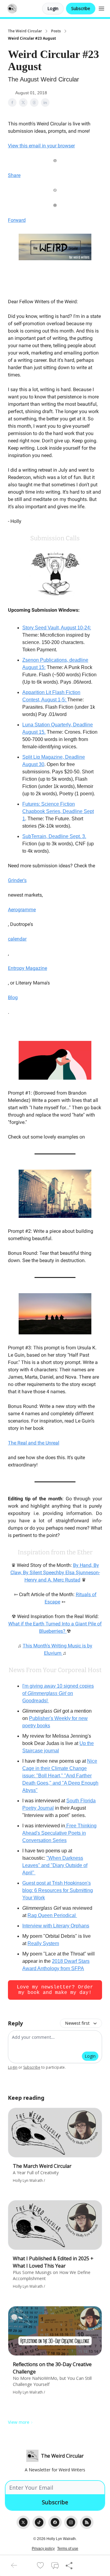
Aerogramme (22, 910)
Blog (13, 997)
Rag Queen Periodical (52, 1915)
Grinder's (17, 880)
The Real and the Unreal (34, 1443)
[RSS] (87, 2522)
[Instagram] (71, 2522)
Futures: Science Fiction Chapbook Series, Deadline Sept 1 (58, 811)
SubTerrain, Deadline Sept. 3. (54, 836)
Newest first (77, 2023)
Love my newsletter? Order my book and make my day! (55, 1990)
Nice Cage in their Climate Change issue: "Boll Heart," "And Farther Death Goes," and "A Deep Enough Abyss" (60, 1776)
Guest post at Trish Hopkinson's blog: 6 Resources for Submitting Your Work (58, 1890)
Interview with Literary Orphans (56, 1926)
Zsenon (31, 660)
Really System (43, 1943)
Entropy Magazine (28, 968)
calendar (17, 939)
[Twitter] (23, 2522)
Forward (17, 220)
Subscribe (81, 8)
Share (14, 175)
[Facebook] (55, 2522)
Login (53, 8)
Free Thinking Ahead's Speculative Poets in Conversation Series (59, 1833)
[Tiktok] (39, 2522)
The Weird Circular (25, 31)
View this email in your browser (41, 146)
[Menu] (101, 8)
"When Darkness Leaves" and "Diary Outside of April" (55, 1865)
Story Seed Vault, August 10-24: (57, 628)
